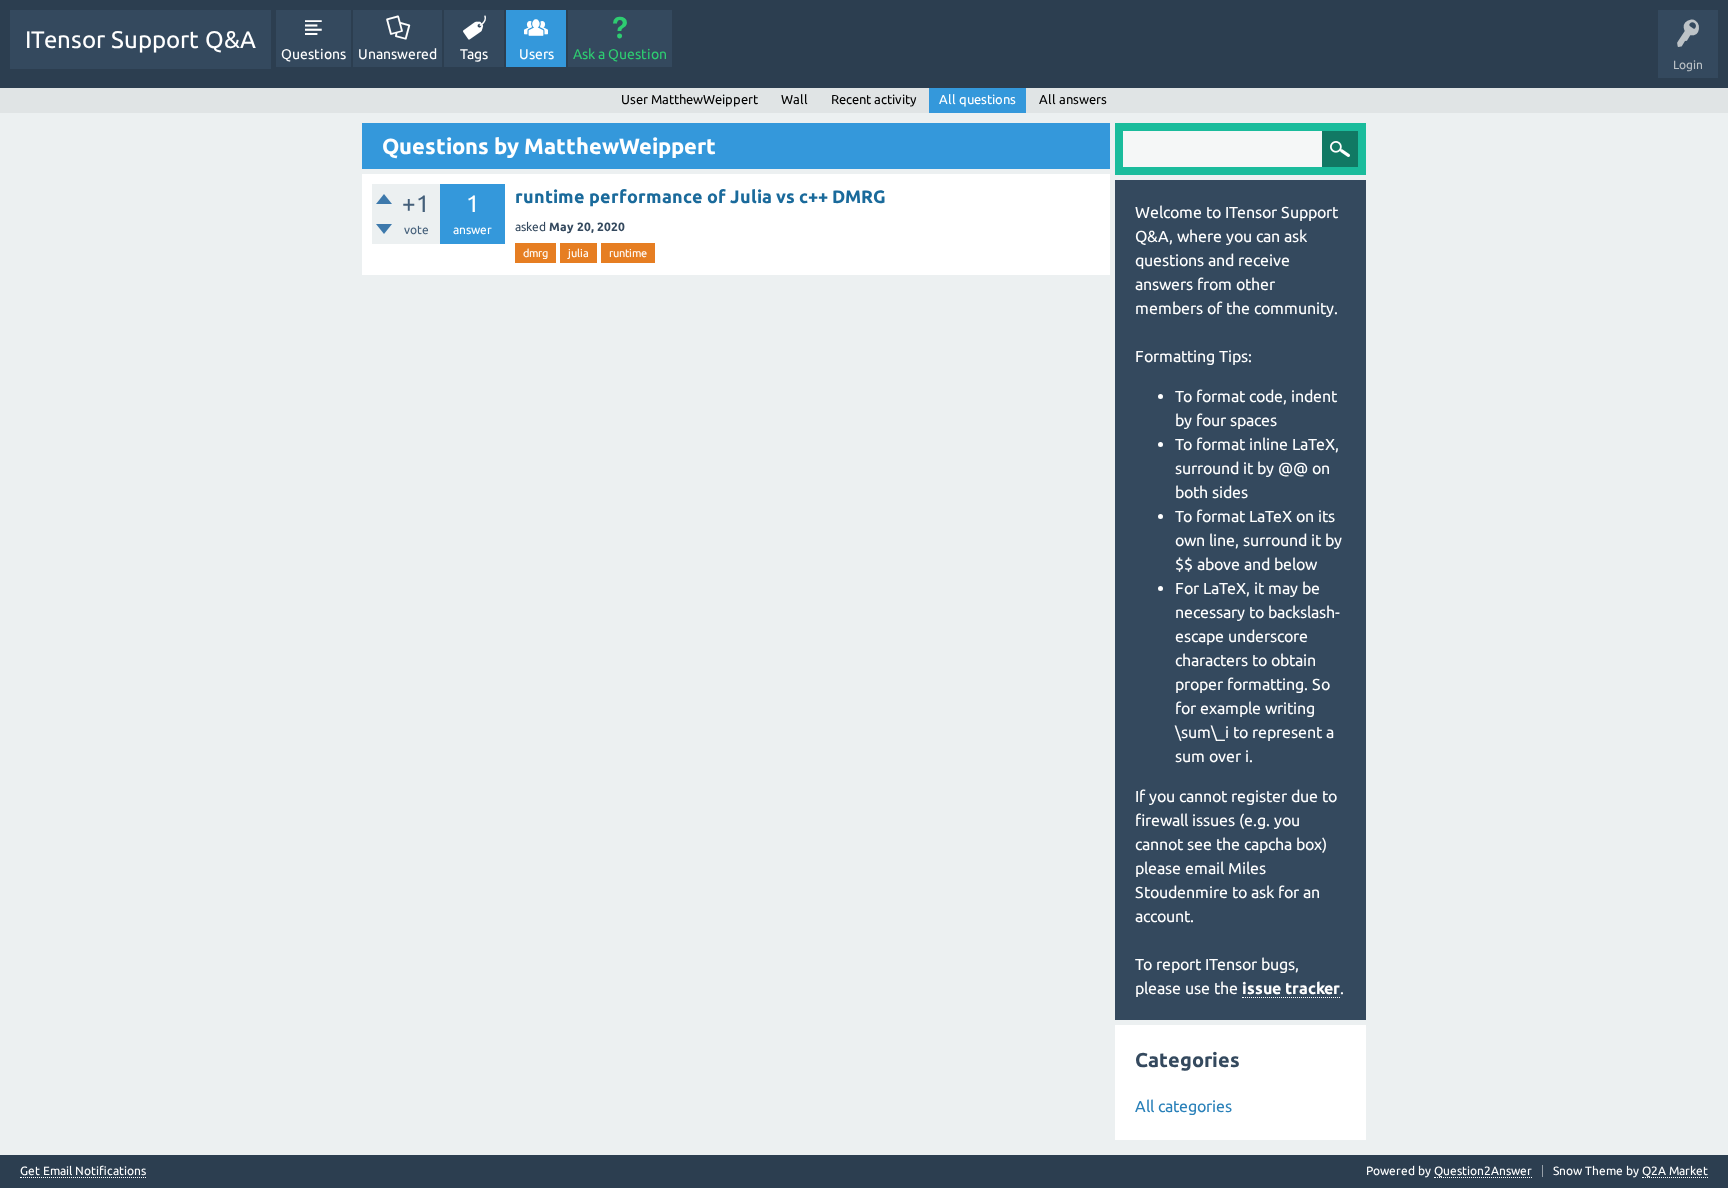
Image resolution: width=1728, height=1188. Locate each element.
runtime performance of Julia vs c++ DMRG (700, 196)
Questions (313, 54)
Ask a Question (620, 54)
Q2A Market (1675, 1170)
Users (536, 54)
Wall (794, 99)
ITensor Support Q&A (140, 39)
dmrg (535, 253)
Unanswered (397, 54)
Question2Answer (1483, 1170)
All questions (977, 99)
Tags (474, 54)
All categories (1183, 1106)
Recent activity (873, 99)
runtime (628, 253)
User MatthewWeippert (689, 99)
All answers (1073, 99)
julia (578, 253)
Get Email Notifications (83, 1171)
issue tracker (1291, 988)
